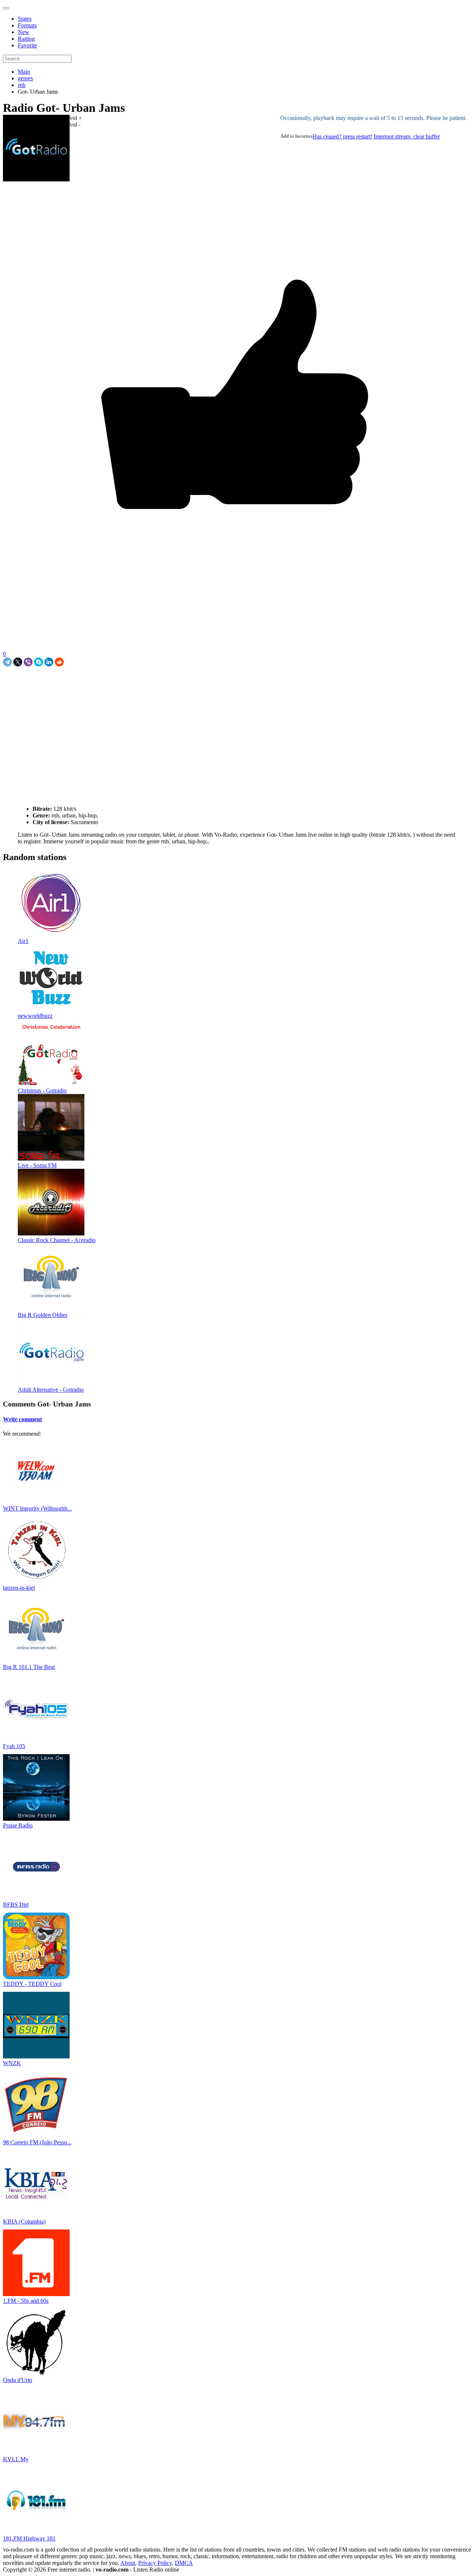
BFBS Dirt (16, 1905)
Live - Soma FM (37, 1165)
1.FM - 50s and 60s (26, 2301)
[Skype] (39, 662)
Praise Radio (18, 1825)
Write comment (22, 1419)
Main (24, 72)
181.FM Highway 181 (29, 2538)
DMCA (184, 2563)
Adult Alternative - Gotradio (51, 1390)
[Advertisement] (90, 683)
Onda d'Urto (18, 2380)
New (24, 32)
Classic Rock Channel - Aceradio (57, 1240)
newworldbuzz (35, 1016)
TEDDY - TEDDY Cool (32, 1984)
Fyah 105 (14, 1746)
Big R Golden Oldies (43, 1315)
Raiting (26, 39)
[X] (18, 662)
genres (25, 78)
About (128, 2563)
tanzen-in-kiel (19, 1588)
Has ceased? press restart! (342, 136)
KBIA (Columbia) (24, 2222)
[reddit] (59, 662)
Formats (27, 25)
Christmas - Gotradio (42, 1090)
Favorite (27, 45)
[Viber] (28, 662)
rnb (22, 85)
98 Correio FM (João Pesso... (37, 2142)
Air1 (23, 941)
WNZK (12, 2063)
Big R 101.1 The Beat (29, 1667)
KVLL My (16, 2459)
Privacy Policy (155, 2563)
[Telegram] (7, 662)
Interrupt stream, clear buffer (407, 136)
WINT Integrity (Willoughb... (37, 1508)
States (25, 19)
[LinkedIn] (49, 662)
